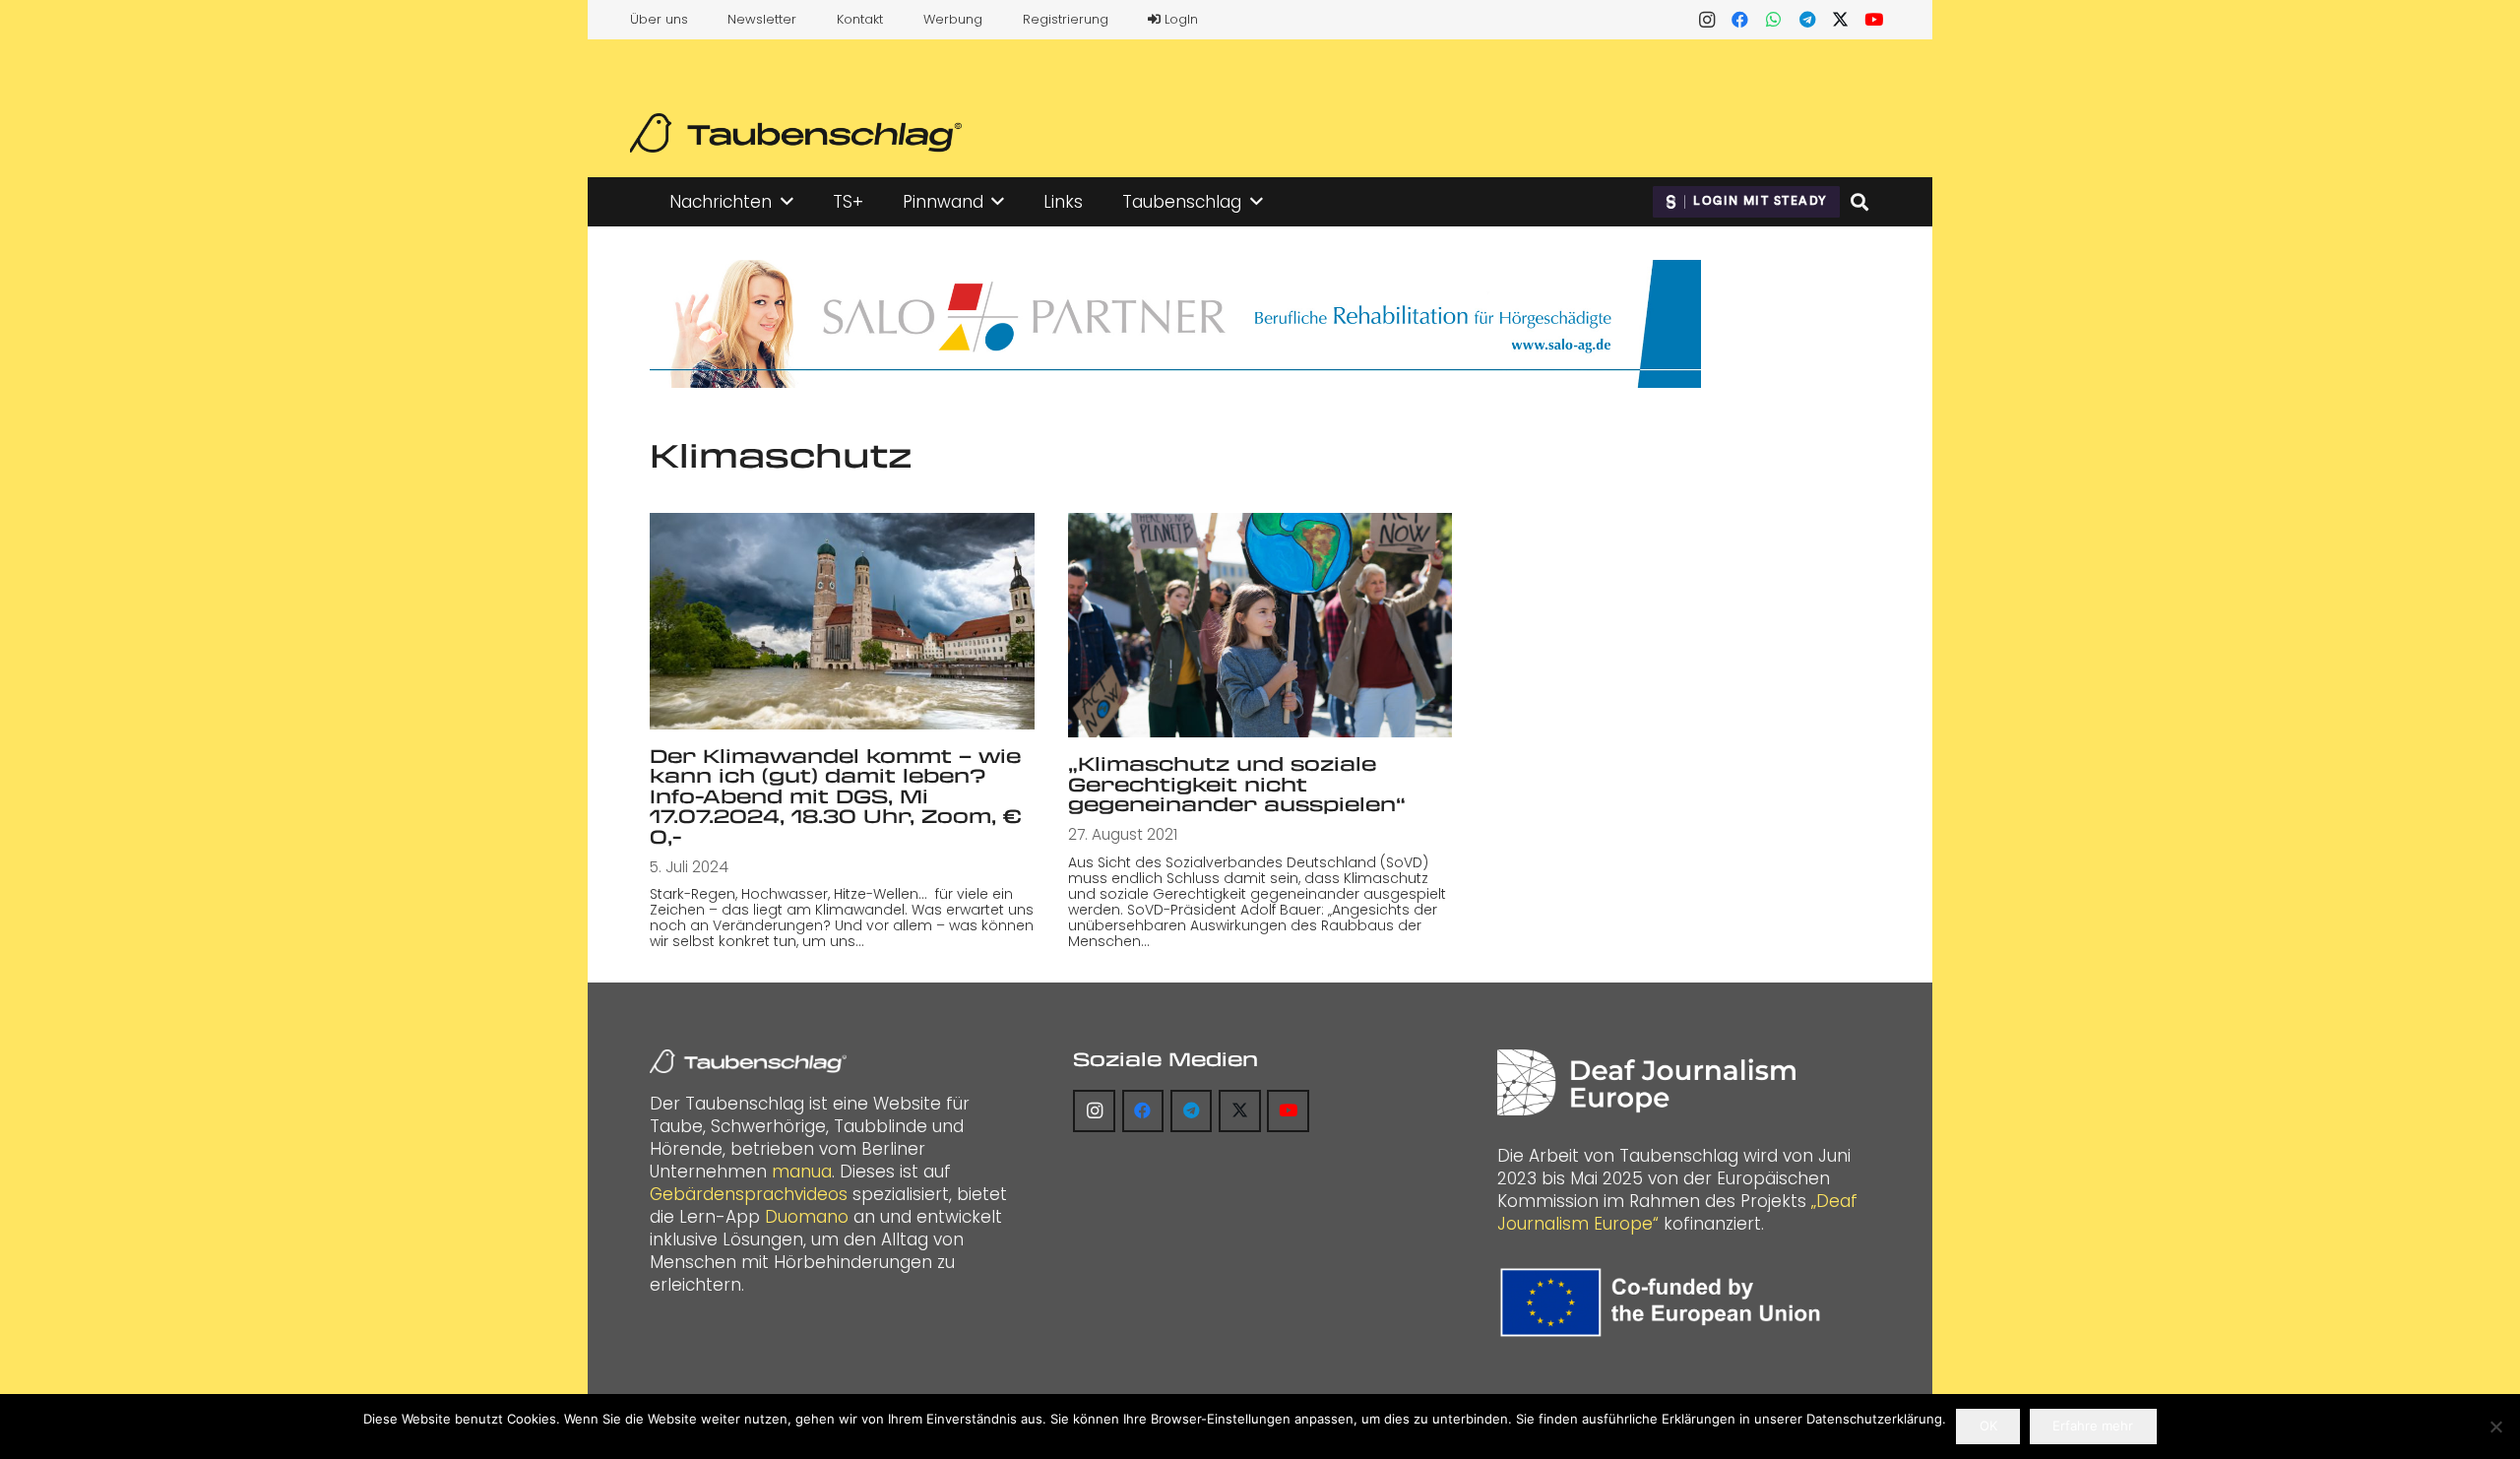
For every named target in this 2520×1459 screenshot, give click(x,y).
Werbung (953, 19)
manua (802, 1172)
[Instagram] (1707, 20)
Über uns (659, 19)
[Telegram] (1807, 20)
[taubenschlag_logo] (796, 133)
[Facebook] (1740, 20)
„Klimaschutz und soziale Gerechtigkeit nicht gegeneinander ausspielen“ (1237, 784)
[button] (787, 202)
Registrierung (1066, 19)
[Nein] (2495, 1427)
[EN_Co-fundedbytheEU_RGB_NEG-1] (1665, 1302)
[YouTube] (1874, 20)
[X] (1841, 20)
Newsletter (762, 19)
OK (1988, 1426)
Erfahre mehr (2093, 1426)
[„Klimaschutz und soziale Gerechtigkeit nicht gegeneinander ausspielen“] (1260, 625)
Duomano (807, 1217)
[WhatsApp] (1774, 20)
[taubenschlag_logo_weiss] (748, 1061)
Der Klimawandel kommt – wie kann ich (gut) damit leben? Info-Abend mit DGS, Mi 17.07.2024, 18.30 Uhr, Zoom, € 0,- (836, 796)
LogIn (1179, 19)
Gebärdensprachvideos (749, 1194)
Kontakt (860, 19)
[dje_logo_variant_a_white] (1646, 1082)
